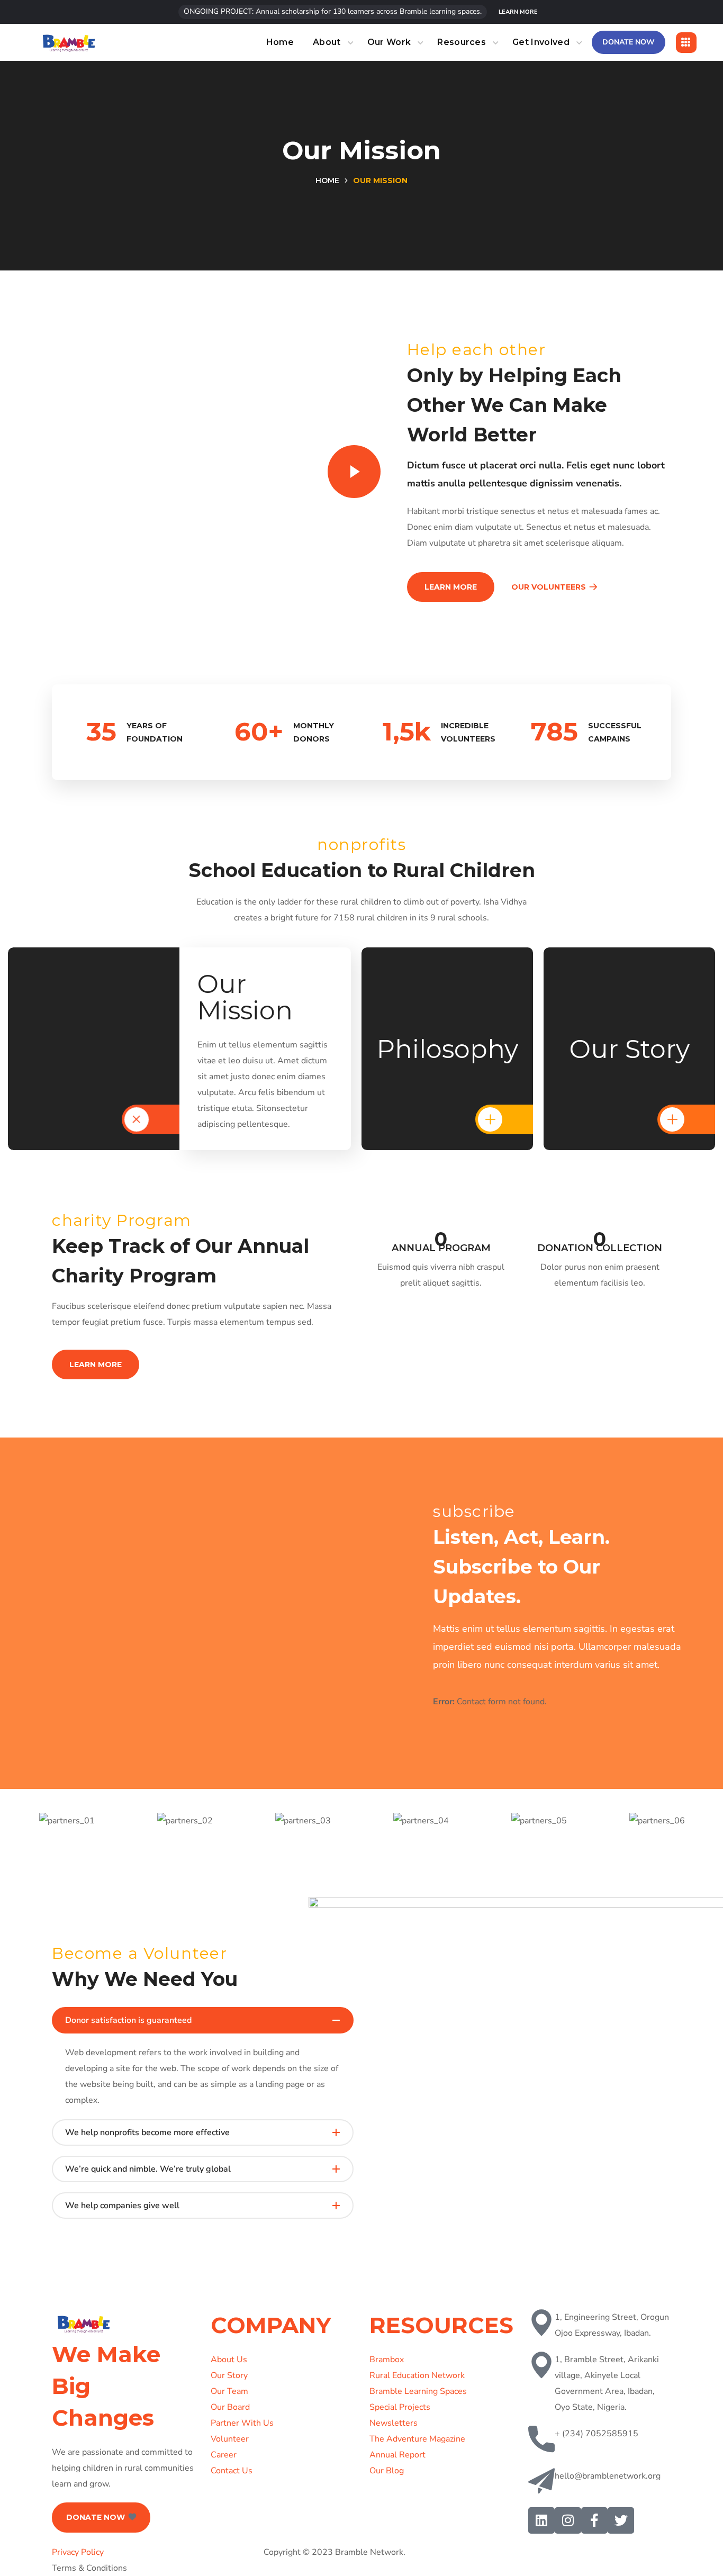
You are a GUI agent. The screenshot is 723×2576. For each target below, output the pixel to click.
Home (327, 180)
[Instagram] (568, 2520)
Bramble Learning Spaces (418, 2391)
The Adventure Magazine (417, 2439)
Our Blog (387, 2471)
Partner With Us (242, 2423)
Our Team (229, 2391)
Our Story (229, 2375)
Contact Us (232, 2471)
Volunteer (230, 2439)
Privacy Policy (78, 2552)
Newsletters (394, 2423)
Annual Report (397, 2455)
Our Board (230, 2407)
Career (224, 2455)
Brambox (387, 2360)
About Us (229, 2360)
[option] (67, 1821)
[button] (518, 12)
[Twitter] (621, 2520)
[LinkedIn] (541, 2520)
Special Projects (400, 2407)
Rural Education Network (417, 2375)
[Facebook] (594, 2520)
